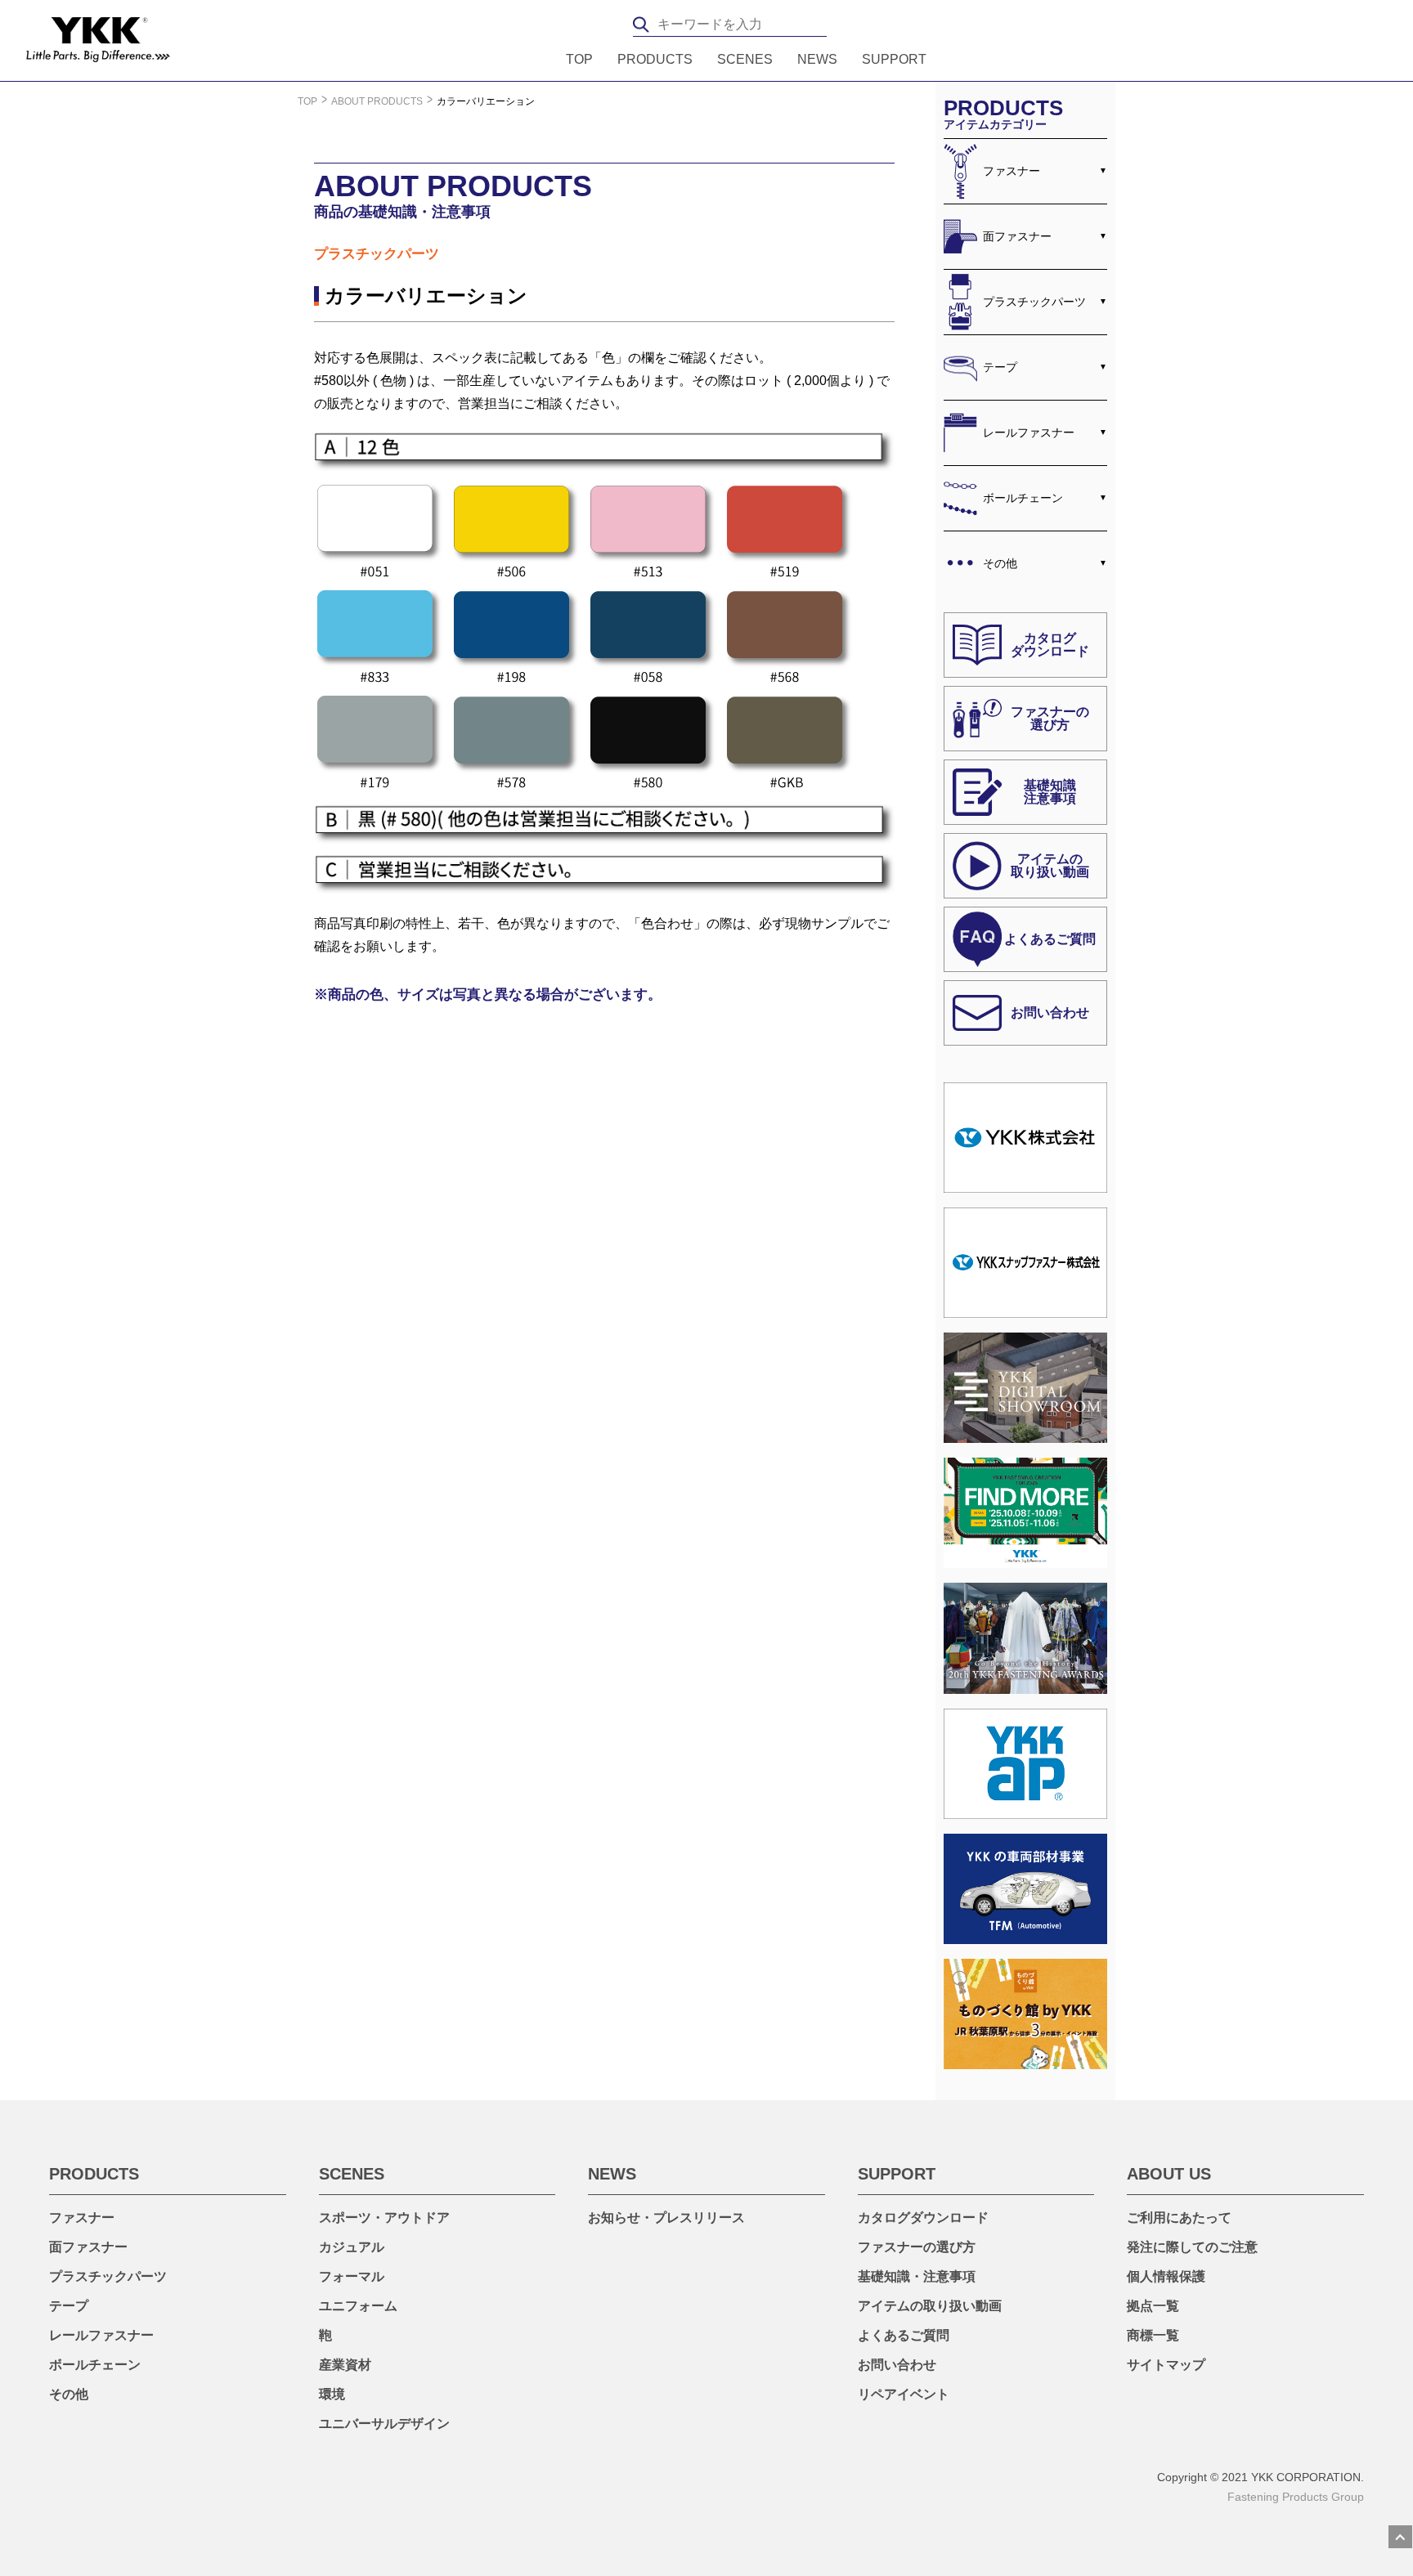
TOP (579, 60)
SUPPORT (894, 60)
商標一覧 (1153, 2335)
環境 (332, 2394)
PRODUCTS (655, 60)
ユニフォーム (358, 2306)
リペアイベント (904, 2394)
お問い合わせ (897, 2365)
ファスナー (1012, 171)
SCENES (745, 60)
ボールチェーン (1023, 498)
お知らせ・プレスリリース (666, 2218)
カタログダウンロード (923, 2218)
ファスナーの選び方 (917, 2247)
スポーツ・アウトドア (384, 2218)
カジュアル (352, 2247)
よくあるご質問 (904, 2335)
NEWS (817, 60)
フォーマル (352, 2276)
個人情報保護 (1166, 2276)
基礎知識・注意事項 (917, 2276)
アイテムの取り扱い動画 (930, 2306)
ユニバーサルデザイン (384, 2424)
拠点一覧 (1153, 2306)
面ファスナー (1017, 236)
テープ (1000, 367)
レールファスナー (1029, 432)
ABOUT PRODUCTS (377, 101)
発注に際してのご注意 (1192, 2247)
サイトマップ (1166, 2365)
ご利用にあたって (1179, 2218)
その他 (1000, 563)
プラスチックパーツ (1034, 302)
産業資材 (345, 2365)
